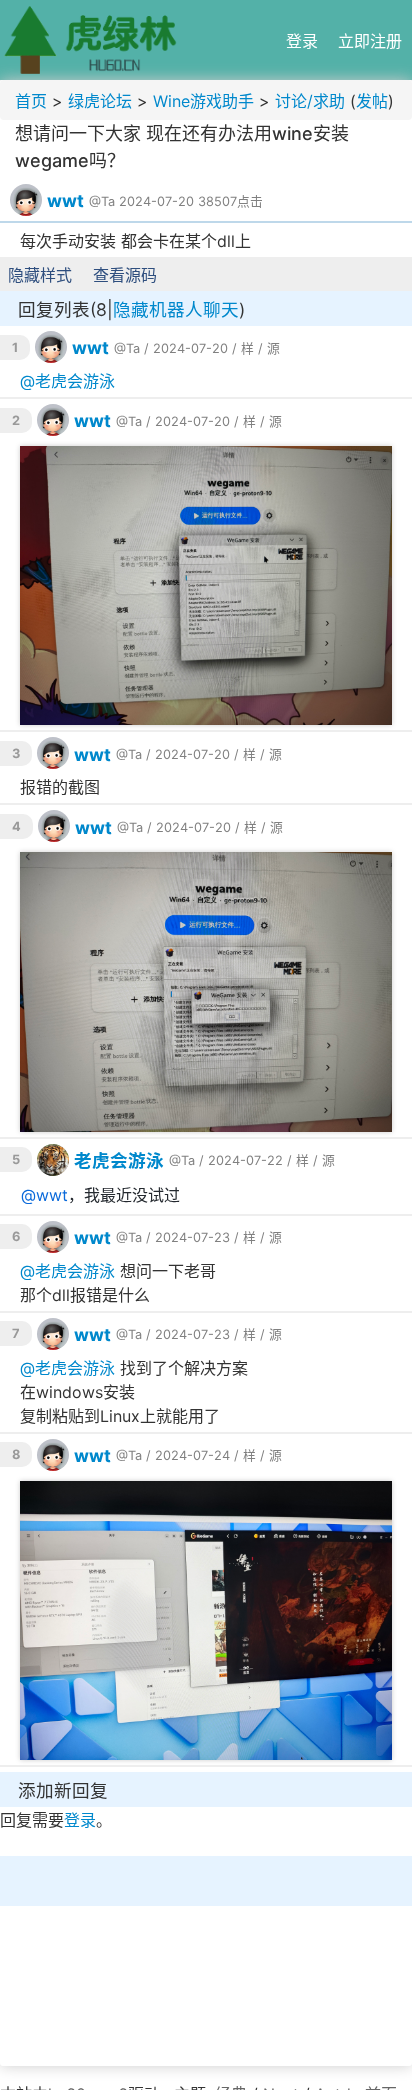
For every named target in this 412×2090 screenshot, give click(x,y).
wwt (65, 200)
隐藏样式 (40, 275)
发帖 (372, 101)
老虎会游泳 (75, 381)
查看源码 (125, 275)
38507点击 (230, 201)
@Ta (102, 201)
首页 (31, 101)
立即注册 (370, 41)
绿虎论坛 (100, 101)
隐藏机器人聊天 (176, 309)
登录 (302, 41)
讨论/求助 (310, 101)
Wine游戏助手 (203, 101)
